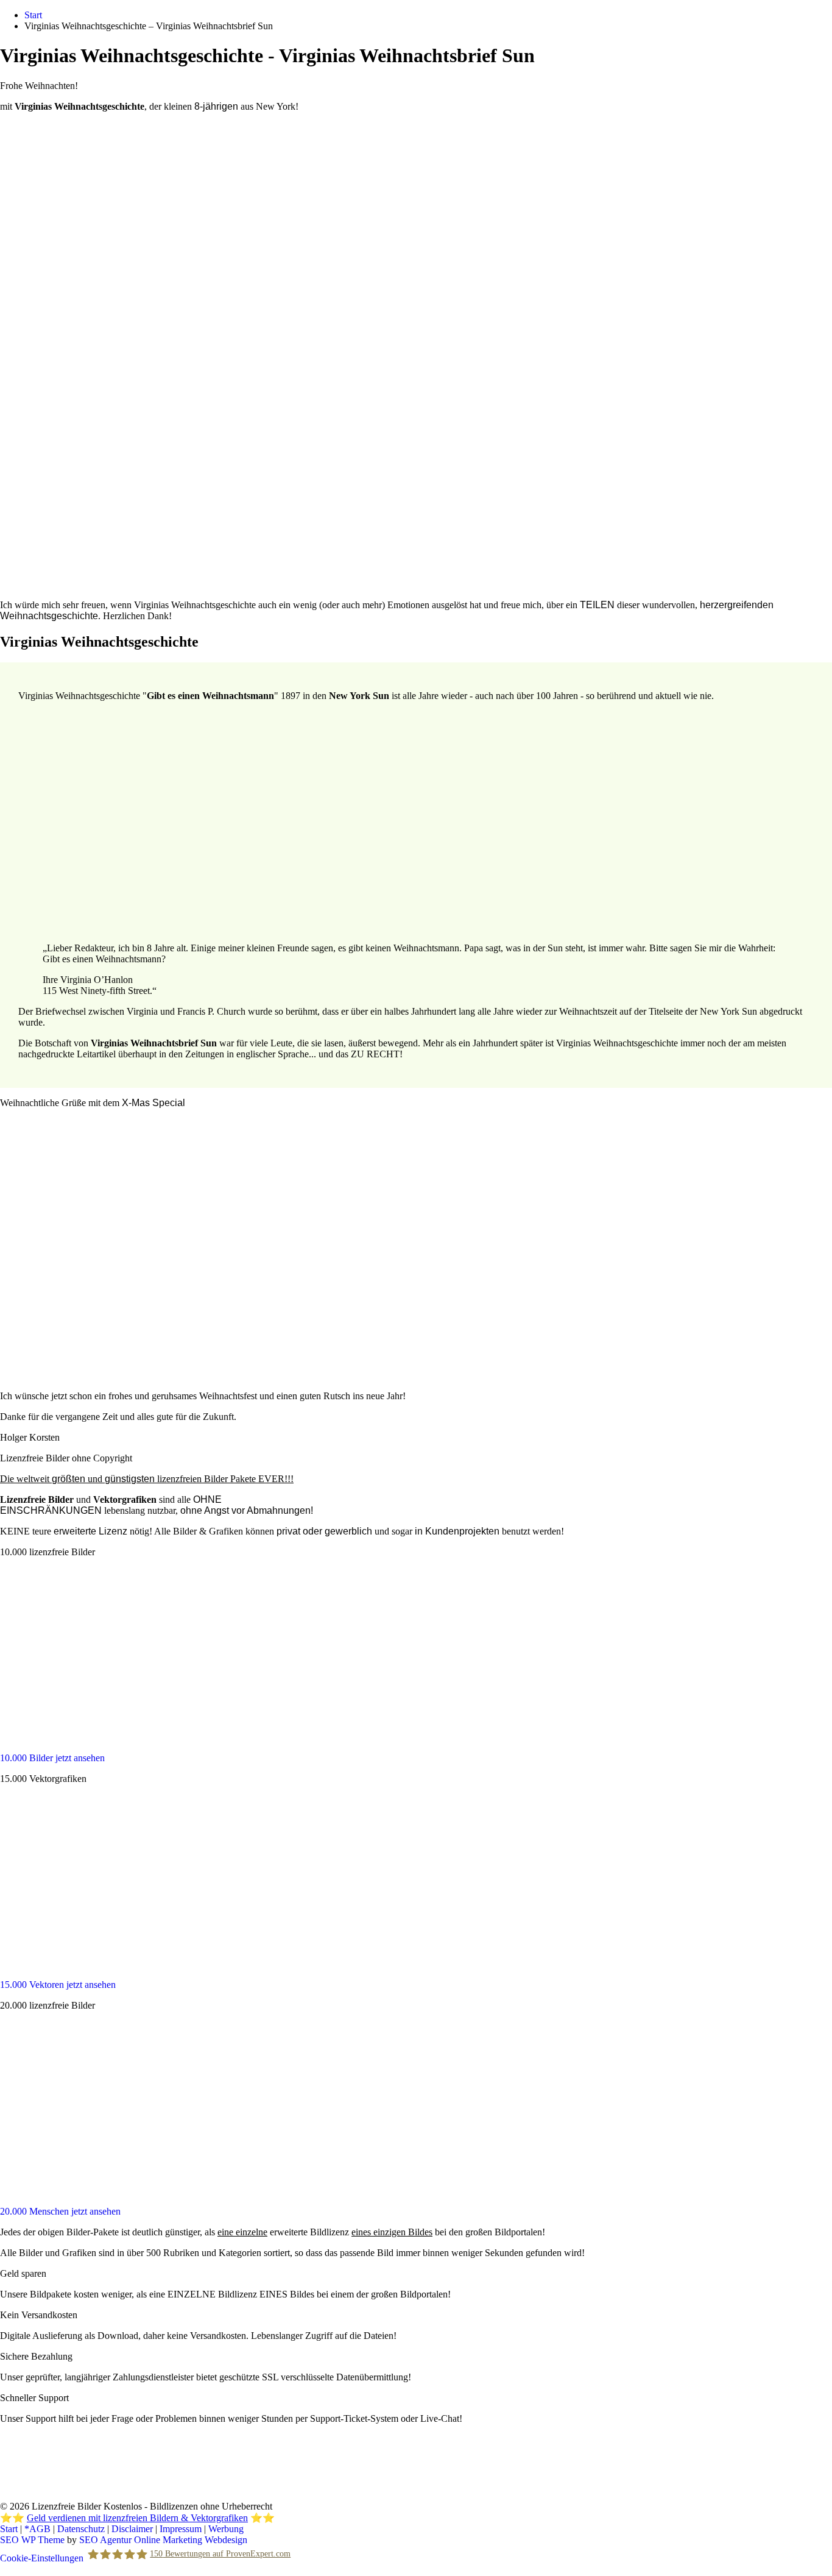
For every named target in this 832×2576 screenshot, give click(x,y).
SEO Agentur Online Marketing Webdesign (163, 2540)
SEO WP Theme (32, 2540)
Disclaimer (132, 2529)
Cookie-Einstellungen (42, 2558)
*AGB (37, 2529)
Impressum (181, 2529)
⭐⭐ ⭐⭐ (137, 2518)
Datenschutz (81, 2529)
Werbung (226, 2529)
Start (9, 2529)
